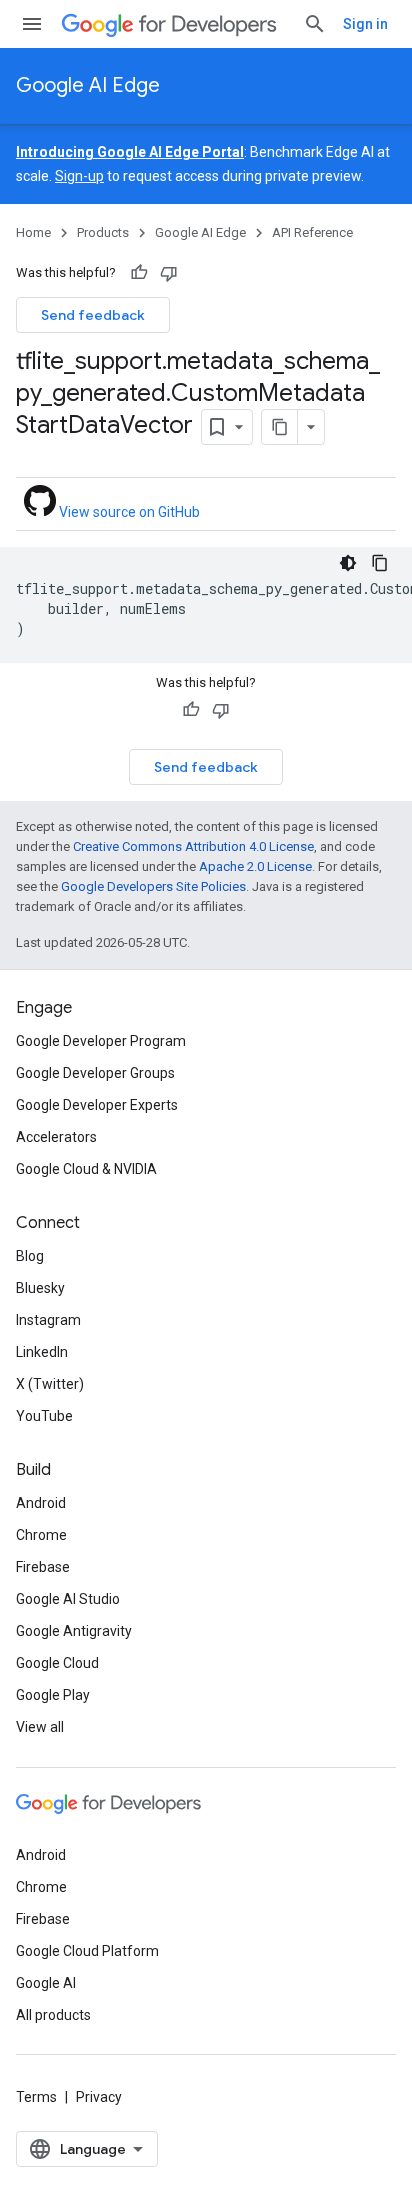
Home (33, 232)
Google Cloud (57, 1663)
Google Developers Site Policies (153, 886)
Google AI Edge (88, 85)
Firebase (43, 1567)
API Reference (312, 232)
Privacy (99, 2097)
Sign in (365, 24)
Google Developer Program (101, 1041)
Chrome (41, 1535)
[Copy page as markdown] (280, 427)
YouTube (44, 1416)
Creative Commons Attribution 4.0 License (193, 846)
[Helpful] (139, 273)
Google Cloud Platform (87, 1951)
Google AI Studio (68, 1599)
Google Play (53, 1695)
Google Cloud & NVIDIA (86, 1169)
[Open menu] (32, 24)
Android (41, 1503)
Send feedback (93, 315)
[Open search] (315, 24)
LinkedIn (42, 1352)
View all (40, 1727)
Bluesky (40, 1288)
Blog (30, 1256)
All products (53, 2015)
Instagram (48, 1320)
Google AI (46, 1983)
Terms (36, 2097)
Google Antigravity (74, 1631)
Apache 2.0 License (255, 866)
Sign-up (79, 176)
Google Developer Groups (95, 1073)
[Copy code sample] (380, 563)
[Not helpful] (169, 273)
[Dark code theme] (348, 563)
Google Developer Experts (97, 1105)
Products (103, 232)
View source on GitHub (128, 512)
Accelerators (56, 1137)
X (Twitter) (50, 1384)
